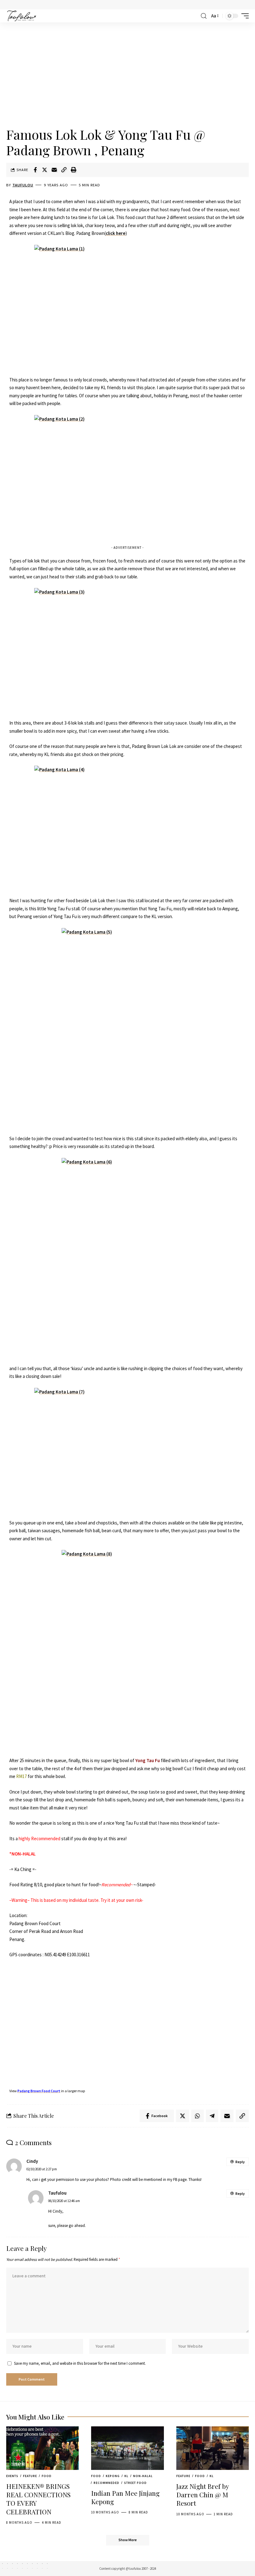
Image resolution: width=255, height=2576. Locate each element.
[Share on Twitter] (45, 170)
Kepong (113, 2476)
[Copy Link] (64, 170)
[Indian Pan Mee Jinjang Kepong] (127, 2448)
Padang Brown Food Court (39, 2091)
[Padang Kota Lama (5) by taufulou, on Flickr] (127, 1028)
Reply (240, 2162)
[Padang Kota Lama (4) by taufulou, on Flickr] (127, 827)
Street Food (135, 2483)
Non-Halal (143, 2476)
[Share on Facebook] (35, 170)
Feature (30, 2476)
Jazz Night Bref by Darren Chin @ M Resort (203, 2495)
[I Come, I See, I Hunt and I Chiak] (22, 16)
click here (116, 233)
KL (126, 2476)
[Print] (74, 170)
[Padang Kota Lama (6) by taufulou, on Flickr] (127, 1258)
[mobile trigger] (243, 16)
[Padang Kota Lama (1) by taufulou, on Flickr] (127, 307)
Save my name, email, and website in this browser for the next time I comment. (80, 2363)
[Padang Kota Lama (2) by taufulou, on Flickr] (127, 477)
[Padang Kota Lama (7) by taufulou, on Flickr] (127, 1450)
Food (47, 2476)
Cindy (32, 2161)
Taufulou (23, 185)
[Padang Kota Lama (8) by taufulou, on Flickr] (127, 1650)
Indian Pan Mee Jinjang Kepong (125, 2497)
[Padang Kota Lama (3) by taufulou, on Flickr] (127, 650)
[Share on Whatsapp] (197, 2116)
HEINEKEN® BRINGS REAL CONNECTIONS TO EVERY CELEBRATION (38, 2499)
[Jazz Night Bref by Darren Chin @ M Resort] (213, 2448)
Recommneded (107, 2483)
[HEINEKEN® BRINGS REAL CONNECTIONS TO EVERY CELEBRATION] (42, 2448)
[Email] (54, 170)
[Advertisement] (127, 75)
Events (12, 2476)
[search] (204, 16)
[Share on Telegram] (212, 2116)
